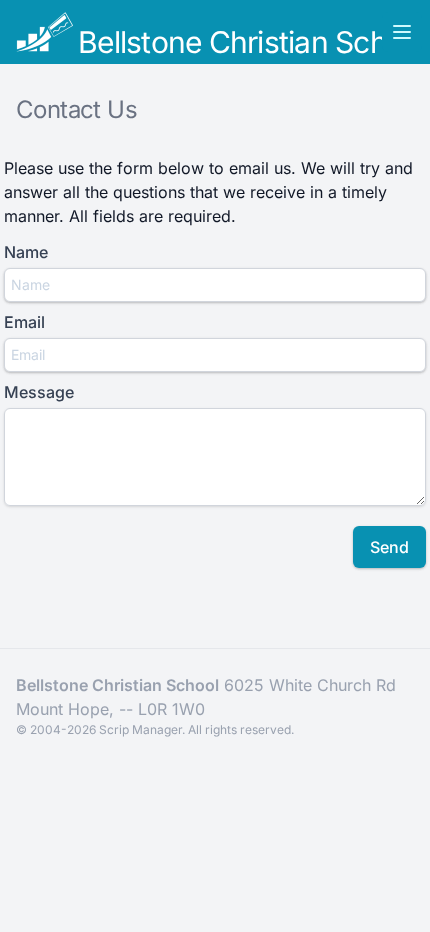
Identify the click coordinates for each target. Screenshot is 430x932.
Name (26, 252)
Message (39, 392)
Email (24, 322)
